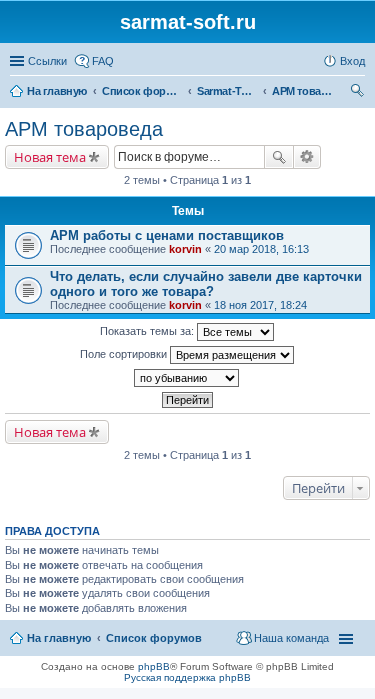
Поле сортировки (125, 354)
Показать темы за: (148, 331)
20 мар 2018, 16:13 (261, 249)
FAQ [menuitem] (103, 61)
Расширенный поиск (307, 157)
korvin (185, 249)
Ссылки (47, 61)
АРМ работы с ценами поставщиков (167, 235)
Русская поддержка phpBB (187, 677)
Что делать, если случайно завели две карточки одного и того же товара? (206, 284)
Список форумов (154, 638)
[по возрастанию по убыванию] (187, 378)
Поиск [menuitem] (359, 93)
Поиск (279, 157)
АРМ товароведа (84, 129)
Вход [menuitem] (352, 61)
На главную (59, 638)
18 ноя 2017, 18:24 (260, 305)
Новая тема (50, 157)
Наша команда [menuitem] (291, 638)
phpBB (154, 666)
